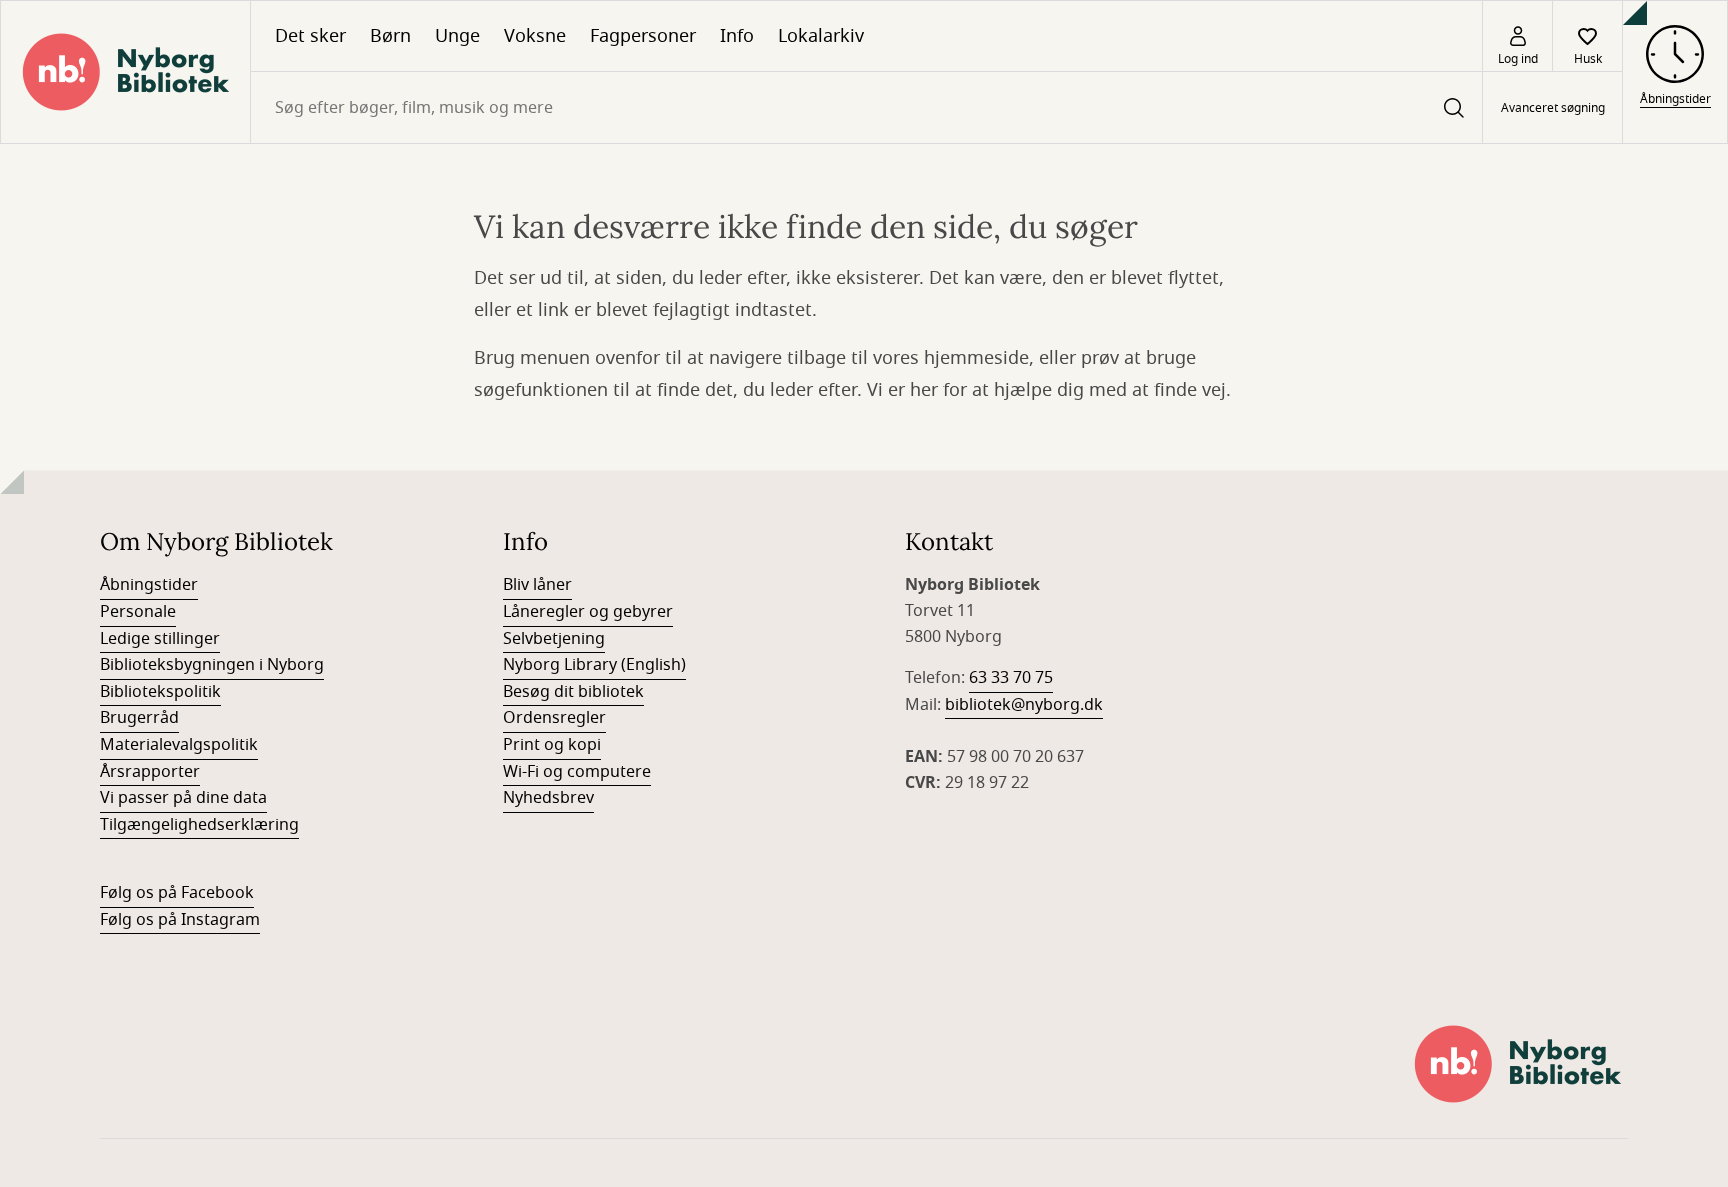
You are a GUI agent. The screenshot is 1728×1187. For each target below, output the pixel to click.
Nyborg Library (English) (594, 665)
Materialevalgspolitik (179, 745)
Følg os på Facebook (177, 893)
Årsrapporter (150, 772)
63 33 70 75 (1011, 678)
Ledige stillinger (160, 639)
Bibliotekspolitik (160, 692)
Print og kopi (552, 745)
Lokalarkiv (821, 36)
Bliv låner (537, 585)
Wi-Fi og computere (577, 772)
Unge (457, 36)
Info (737, 36)
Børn (390, 36)
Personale (138, 612)
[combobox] (866, 107)
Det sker (310, 36)
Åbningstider (149, 585)
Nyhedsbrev (548, 798)
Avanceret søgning (1553, 108)
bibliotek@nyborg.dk (1024, 705)
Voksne (535, 36)
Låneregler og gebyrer (588, 612)
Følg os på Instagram (180, 920)
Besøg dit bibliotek (573, 692)
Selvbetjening (554, 639)
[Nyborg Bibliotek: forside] (125, 72)
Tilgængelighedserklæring (199, 825)
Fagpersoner (643, 36)
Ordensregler (554, 718)
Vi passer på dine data (183, 798)
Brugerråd (139, 718)
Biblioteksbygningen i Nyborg (212, 665)
